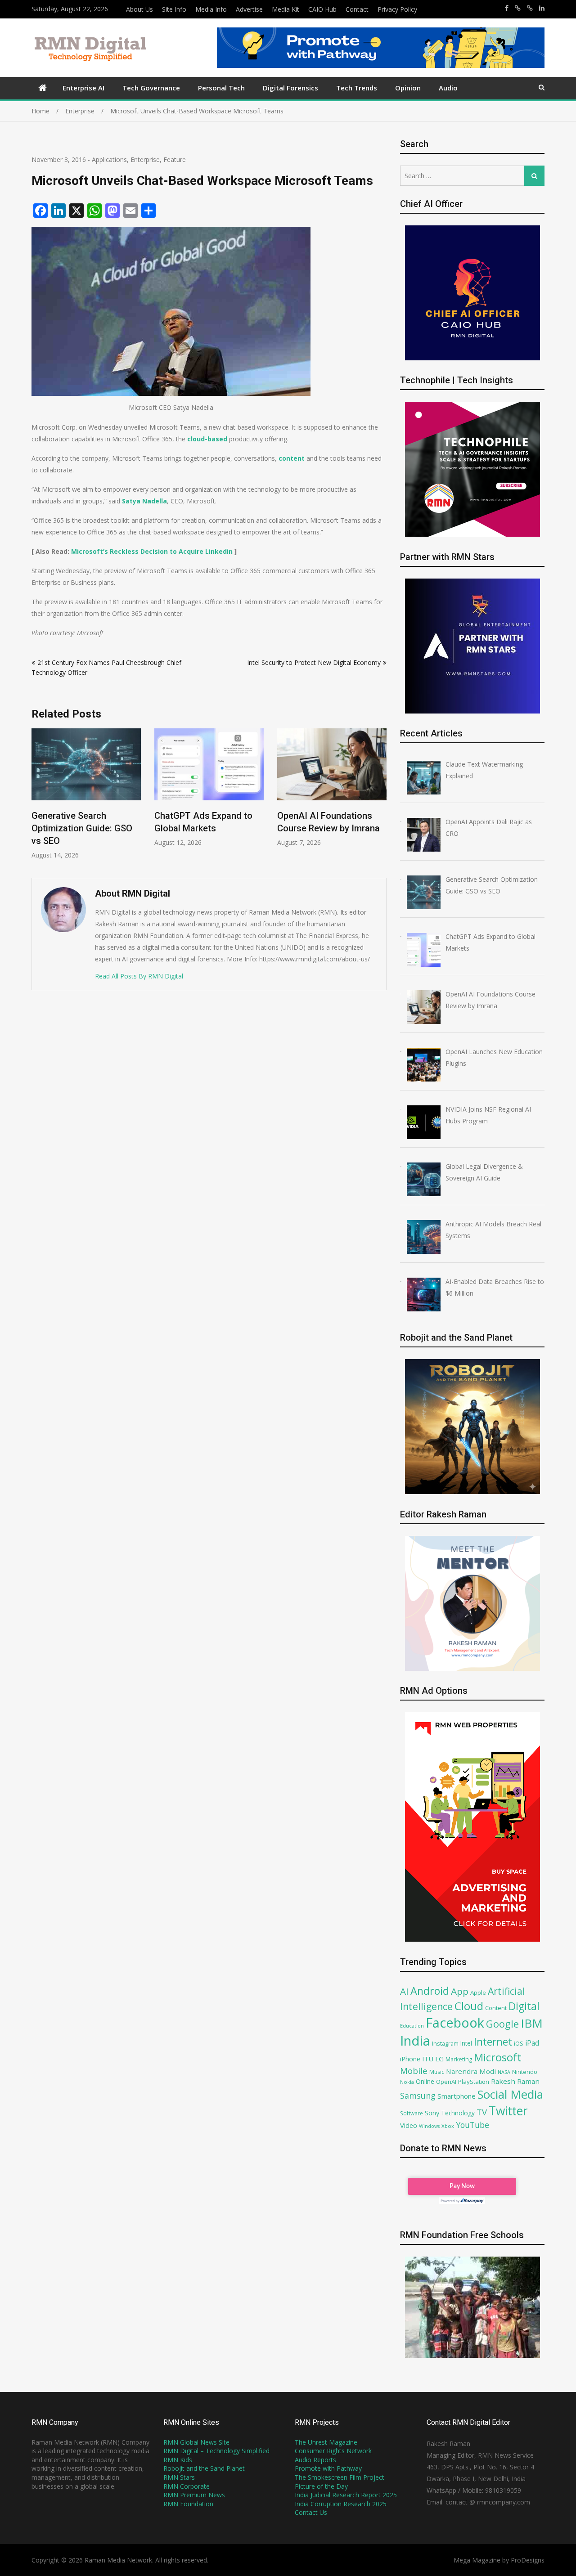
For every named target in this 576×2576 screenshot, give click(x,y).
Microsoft (498, 2057)
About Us (139, 9)
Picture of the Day (321, 2486)
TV (482, 2112)
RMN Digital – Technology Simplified (216, 2451)
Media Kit (286, 9)
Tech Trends (357, 88)
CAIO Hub (322, 9)
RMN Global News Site (196, 2442)
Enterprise (145, 159)
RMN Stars (179, 2477)
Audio (448, 88)
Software (412, 2113)
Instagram (445, 2044)
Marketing (459, 2059)
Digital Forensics (290, 88)
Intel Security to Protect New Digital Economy (314, 662)
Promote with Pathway (328, 2468)
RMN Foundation (188, 2504)
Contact (357, 9)
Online (425, 2081)
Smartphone (457, 2096)
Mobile (414, 2071)
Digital (524, 2006)
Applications (109, 159)
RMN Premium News (194, 2495)
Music (437, 2072)
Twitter (508, 2111)
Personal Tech (221, 88)
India (415, 2041)
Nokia (407, 2082)
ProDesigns (528, 2560)
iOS (519, 2043)
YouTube (472, 2125)
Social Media (510, 2094)
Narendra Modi (471, 2071)
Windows (429, 2126)
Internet (493, 2042)
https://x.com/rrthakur (518, 8)
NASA (504, 2072)
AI (404, 1991)
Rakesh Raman (515, 2081)
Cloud (469, 2006)
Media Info (211, 9)
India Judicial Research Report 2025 (346, 2495)
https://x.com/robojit (530, 8)
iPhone (410, 2059)
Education (412, 2026)
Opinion (408, 88)
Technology (458, 2113)
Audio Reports (315, 2460)
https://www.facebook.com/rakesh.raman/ (507, 8)
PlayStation (474, 2082)
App (460, 1991)
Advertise (249, 9)
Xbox (448, 2126)
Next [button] (381, 799)
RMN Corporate (187, 2486)
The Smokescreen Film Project (340, 2477)
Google (502, 2024)
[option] (86, 788)
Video (409, 2125)
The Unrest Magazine (326, 2442)
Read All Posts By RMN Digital (139, 976)
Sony (432, 2113)
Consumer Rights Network (333, 2451)
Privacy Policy (397, 9)
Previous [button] (37, 799)
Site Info (174, 9)
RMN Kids (178, 2460)
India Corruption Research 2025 (341, 2504)
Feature (175, 159)
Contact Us (311, 2512)
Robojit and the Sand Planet (204, 2468)
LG (439, 2059)
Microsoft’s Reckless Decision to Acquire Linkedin (152, 551)
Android (430, 1991)
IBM (532, 2023)
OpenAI (446, 2082)
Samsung (418, 2096)
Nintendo (525, 2072)
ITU (428, 2059)
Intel (466, 2043)
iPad (532, 2043)
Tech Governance (151, 88)
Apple (478, 1993)
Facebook (455, 2022)
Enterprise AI (83, 88)
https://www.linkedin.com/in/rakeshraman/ (542, 8)
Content (496, 2008)
